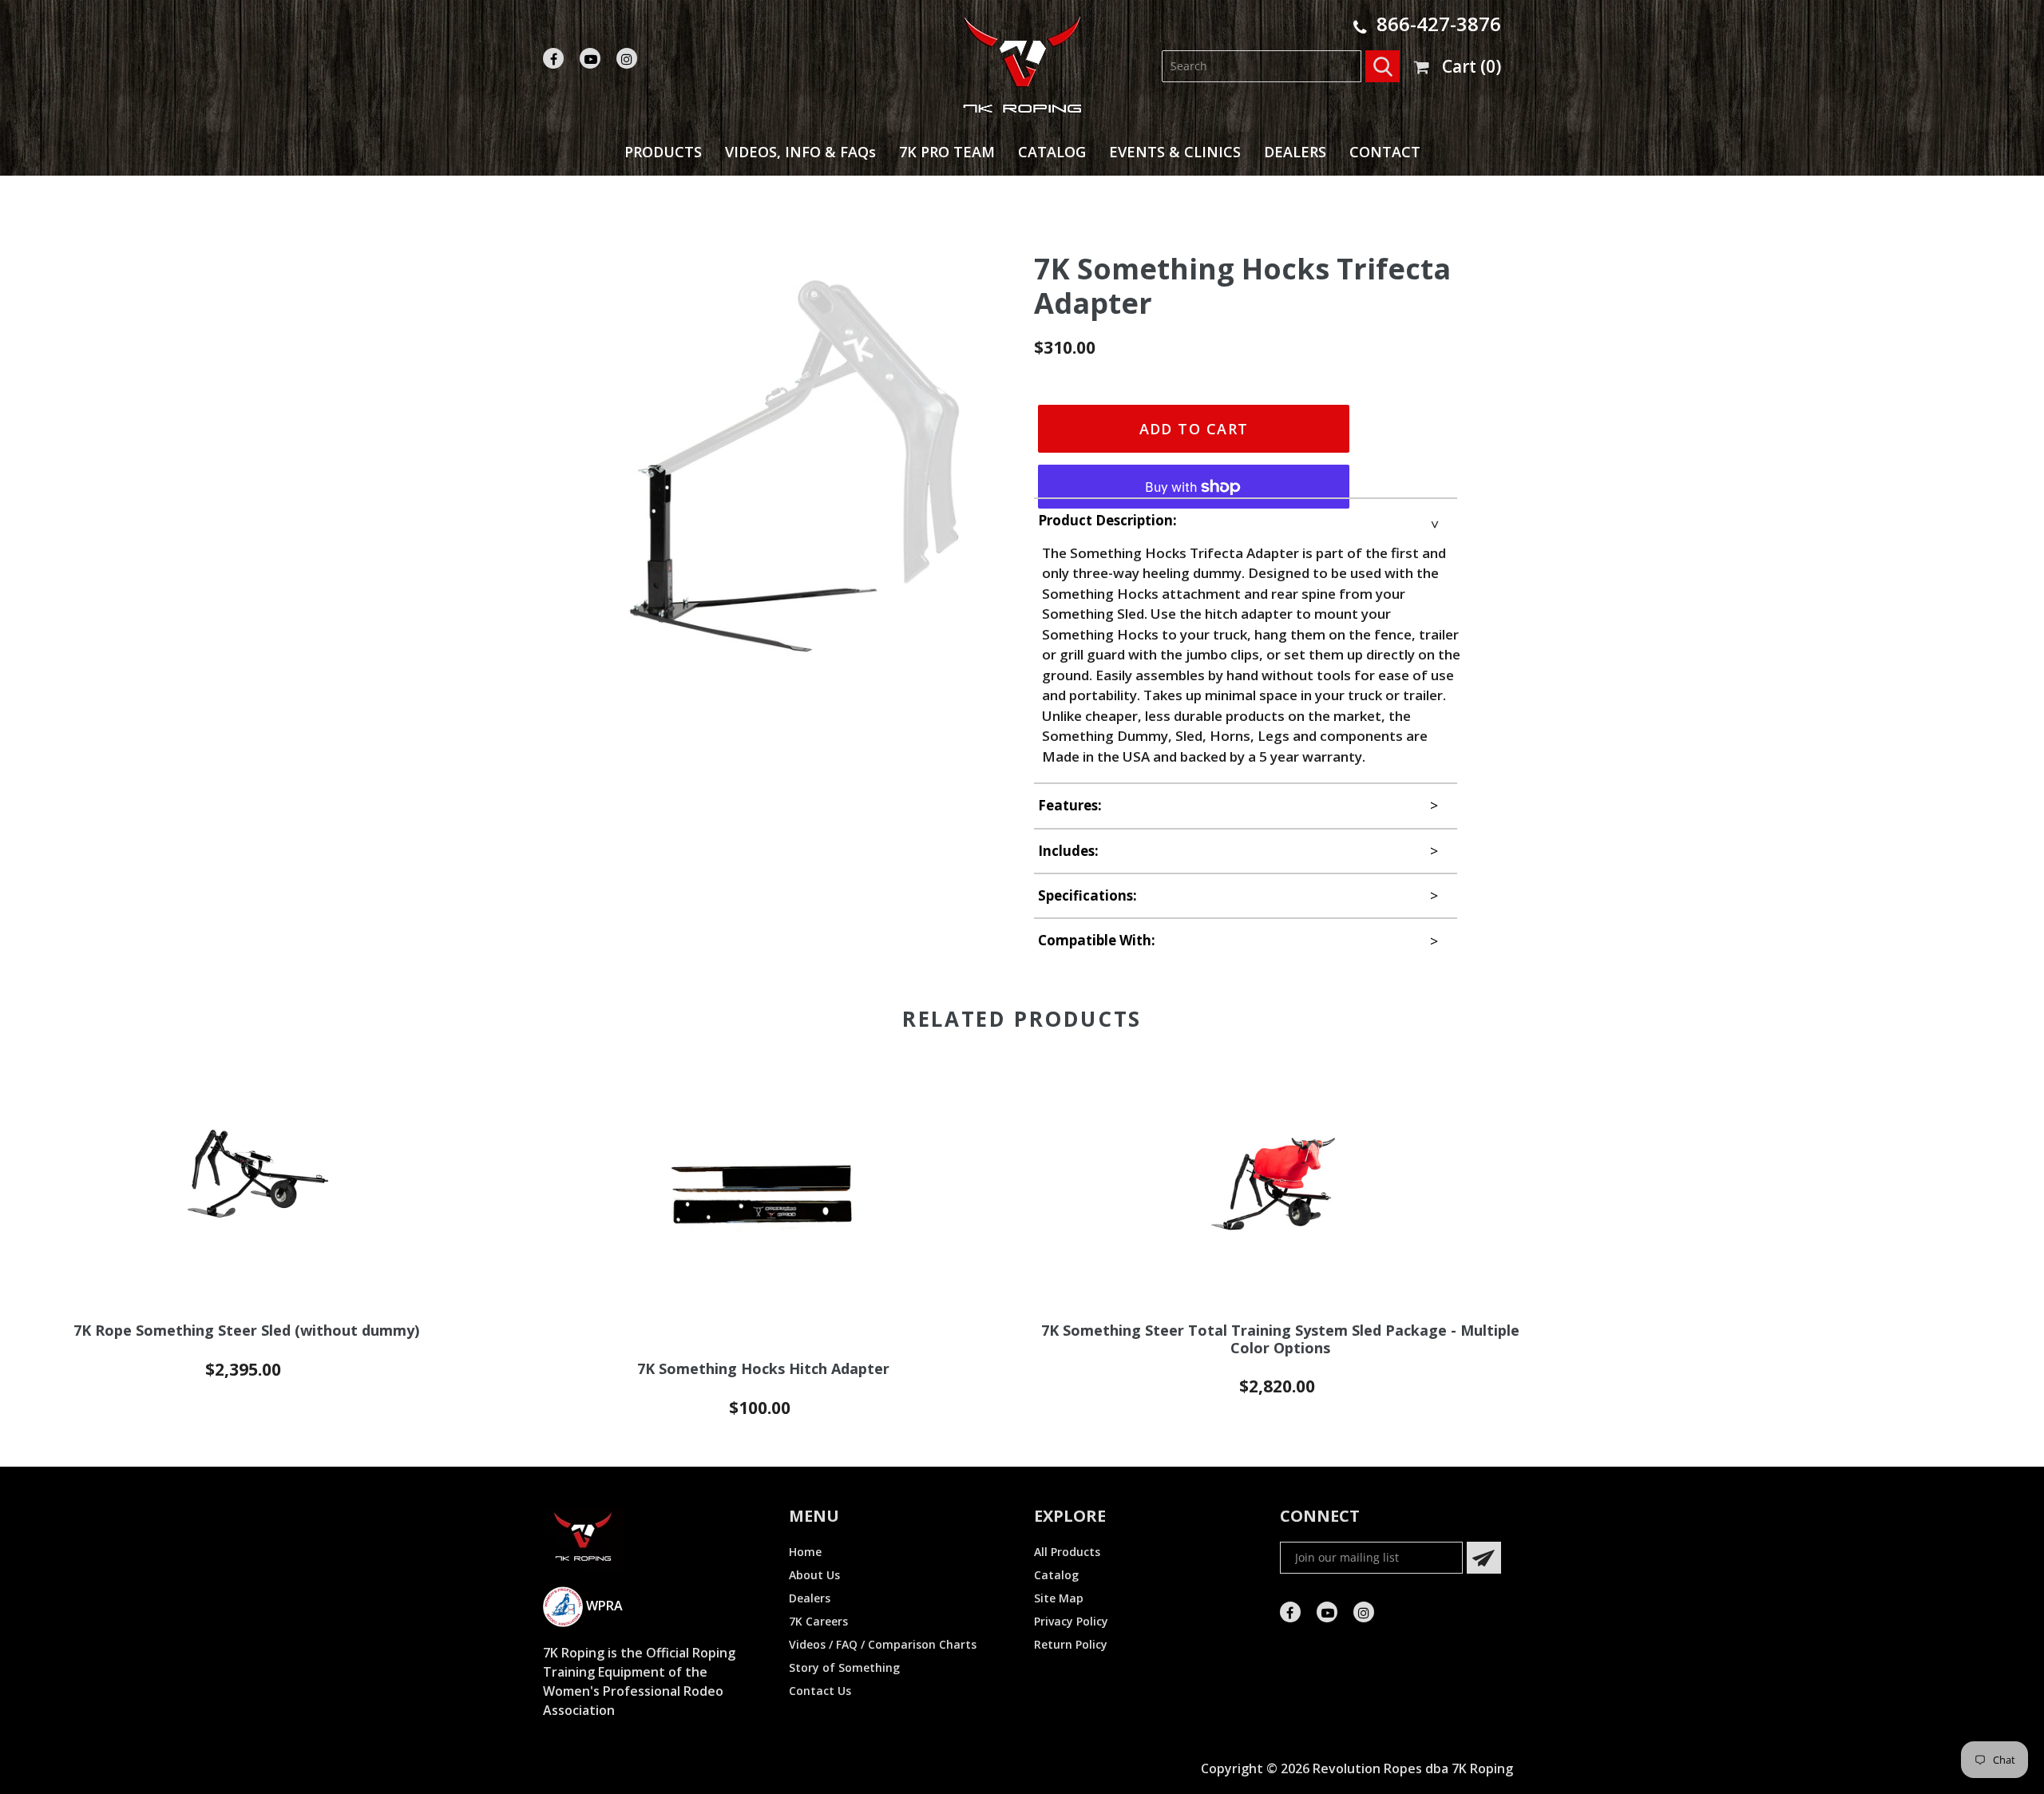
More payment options (1194, 473)
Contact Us (820, 1691)
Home (805, 1552)
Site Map (1059, 1598)
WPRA (603, 1606)
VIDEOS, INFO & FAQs (800, 152)
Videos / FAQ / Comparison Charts (883, 1644)
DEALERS (1295, 152)
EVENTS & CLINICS (1175, 152)
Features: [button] (1070, 805)
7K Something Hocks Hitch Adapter (763, 1369)
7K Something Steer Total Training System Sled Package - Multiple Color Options (1280, 1339)
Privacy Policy (1071, 1621)
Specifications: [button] (1087, 895)
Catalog (1056, 1575)
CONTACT (1385, 152)
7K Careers (818, 1621)
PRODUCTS (663, 152)
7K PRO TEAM (947, 152)
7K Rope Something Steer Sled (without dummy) (246, 1331)
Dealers (810, 1598)
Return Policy (1071, 1644)
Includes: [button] (1068, 851)
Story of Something (844, 1667)
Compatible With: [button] (1097, 940)
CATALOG (1052, 152)
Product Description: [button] (1107, 520)
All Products (1067, 1552)
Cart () (1472, 66)
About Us (814, 1575)
